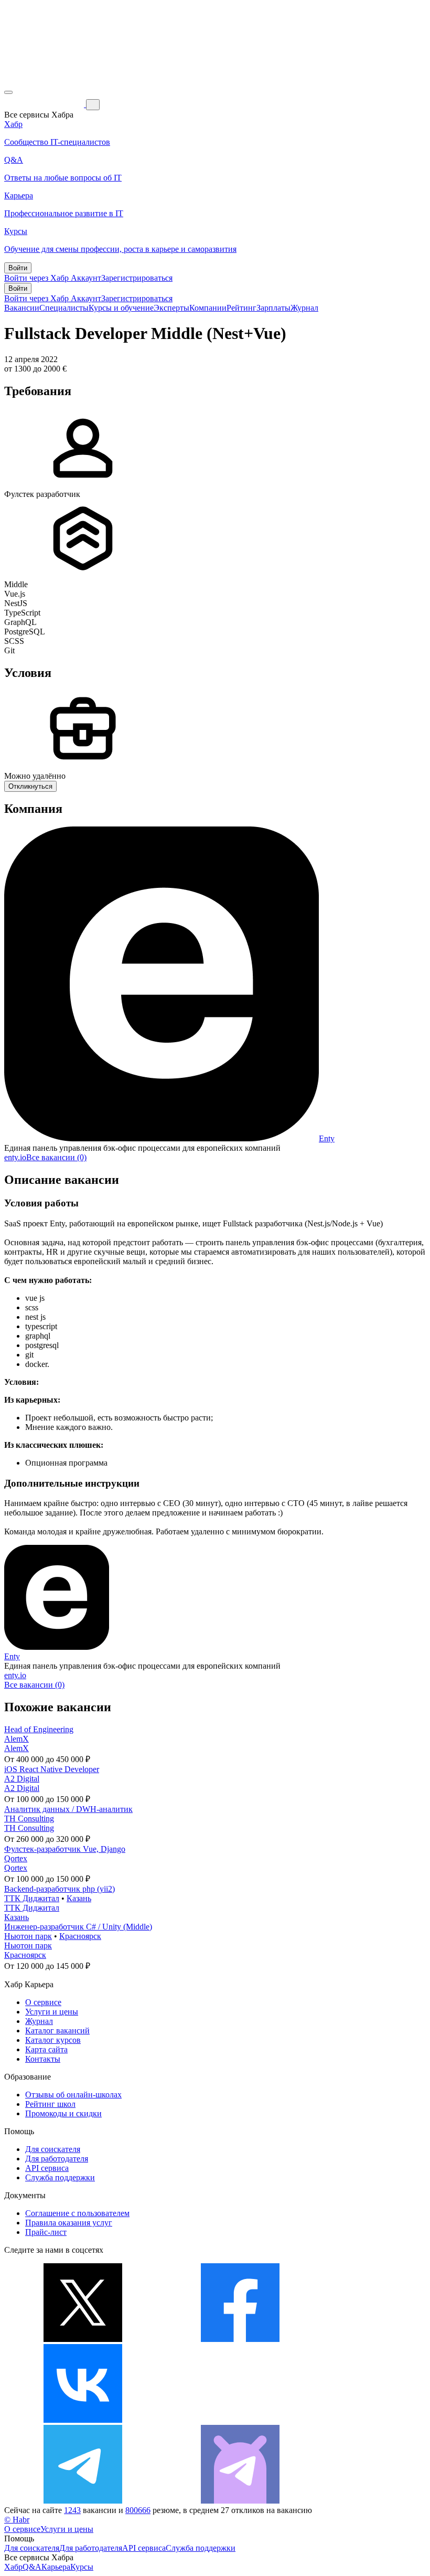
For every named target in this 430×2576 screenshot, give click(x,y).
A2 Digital (22, 1779)
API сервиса (47, 2168)
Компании (208, 308)
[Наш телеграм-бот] (240, 2501)
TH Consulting (29, 1819)
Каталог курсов (53, 2040)
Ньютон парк (28, 1936)
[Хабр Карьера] (45, 104)
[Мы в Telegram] (83, 2501)
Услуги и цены (52, 2012)
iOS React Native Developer (52, 1769)
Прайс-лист (46, 2232)
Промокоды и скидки (63, 2113)
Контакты (43, 2059)
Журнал (304, 308)
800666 (138, 2510)
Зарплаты (273, 308)
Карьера (56, 2567)
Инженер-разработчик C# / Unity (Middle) (78, 1927)
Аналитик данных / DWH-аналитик (68, 1809)
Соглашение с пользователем (77, 2213)
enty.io (15, 1157)
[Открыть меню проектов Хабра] (8, 92)
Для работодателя (57, 2159)
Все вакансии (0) (56, 1157)
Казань (79, 1898)
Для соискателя (53, 2149)
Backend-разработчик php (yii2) (60, 1889)
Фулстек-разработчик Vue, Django (65, 1849)
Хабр (13, 2567)
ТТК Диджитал (32, 1898)
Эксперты (171, 308)
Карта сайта (46, 2049)
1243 (72, 2510)
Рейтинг (241, 308)
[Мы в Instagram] (240, 2420)
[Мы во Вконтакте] (83, 2420)
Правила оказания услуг (69, 2223)
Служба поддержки (60, 2177)
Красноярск (80, 1936)
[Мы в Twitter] (83, 2339)
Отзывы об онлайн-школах (73, 2095)
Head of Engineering (39, 1729)
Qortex (16, 1858)
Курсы (82, 2567)
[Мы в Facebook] (240, 2339)
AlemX (17, 1739)
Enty (327, 1138)
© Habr (17, 2520)
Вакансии (22, 308)
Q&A (32, 2567)
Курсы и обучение (121, 308)
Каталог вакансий (57, 2031)
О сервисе (43, 2002)
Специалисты (64, 308)
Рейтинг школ (50, 2104)
